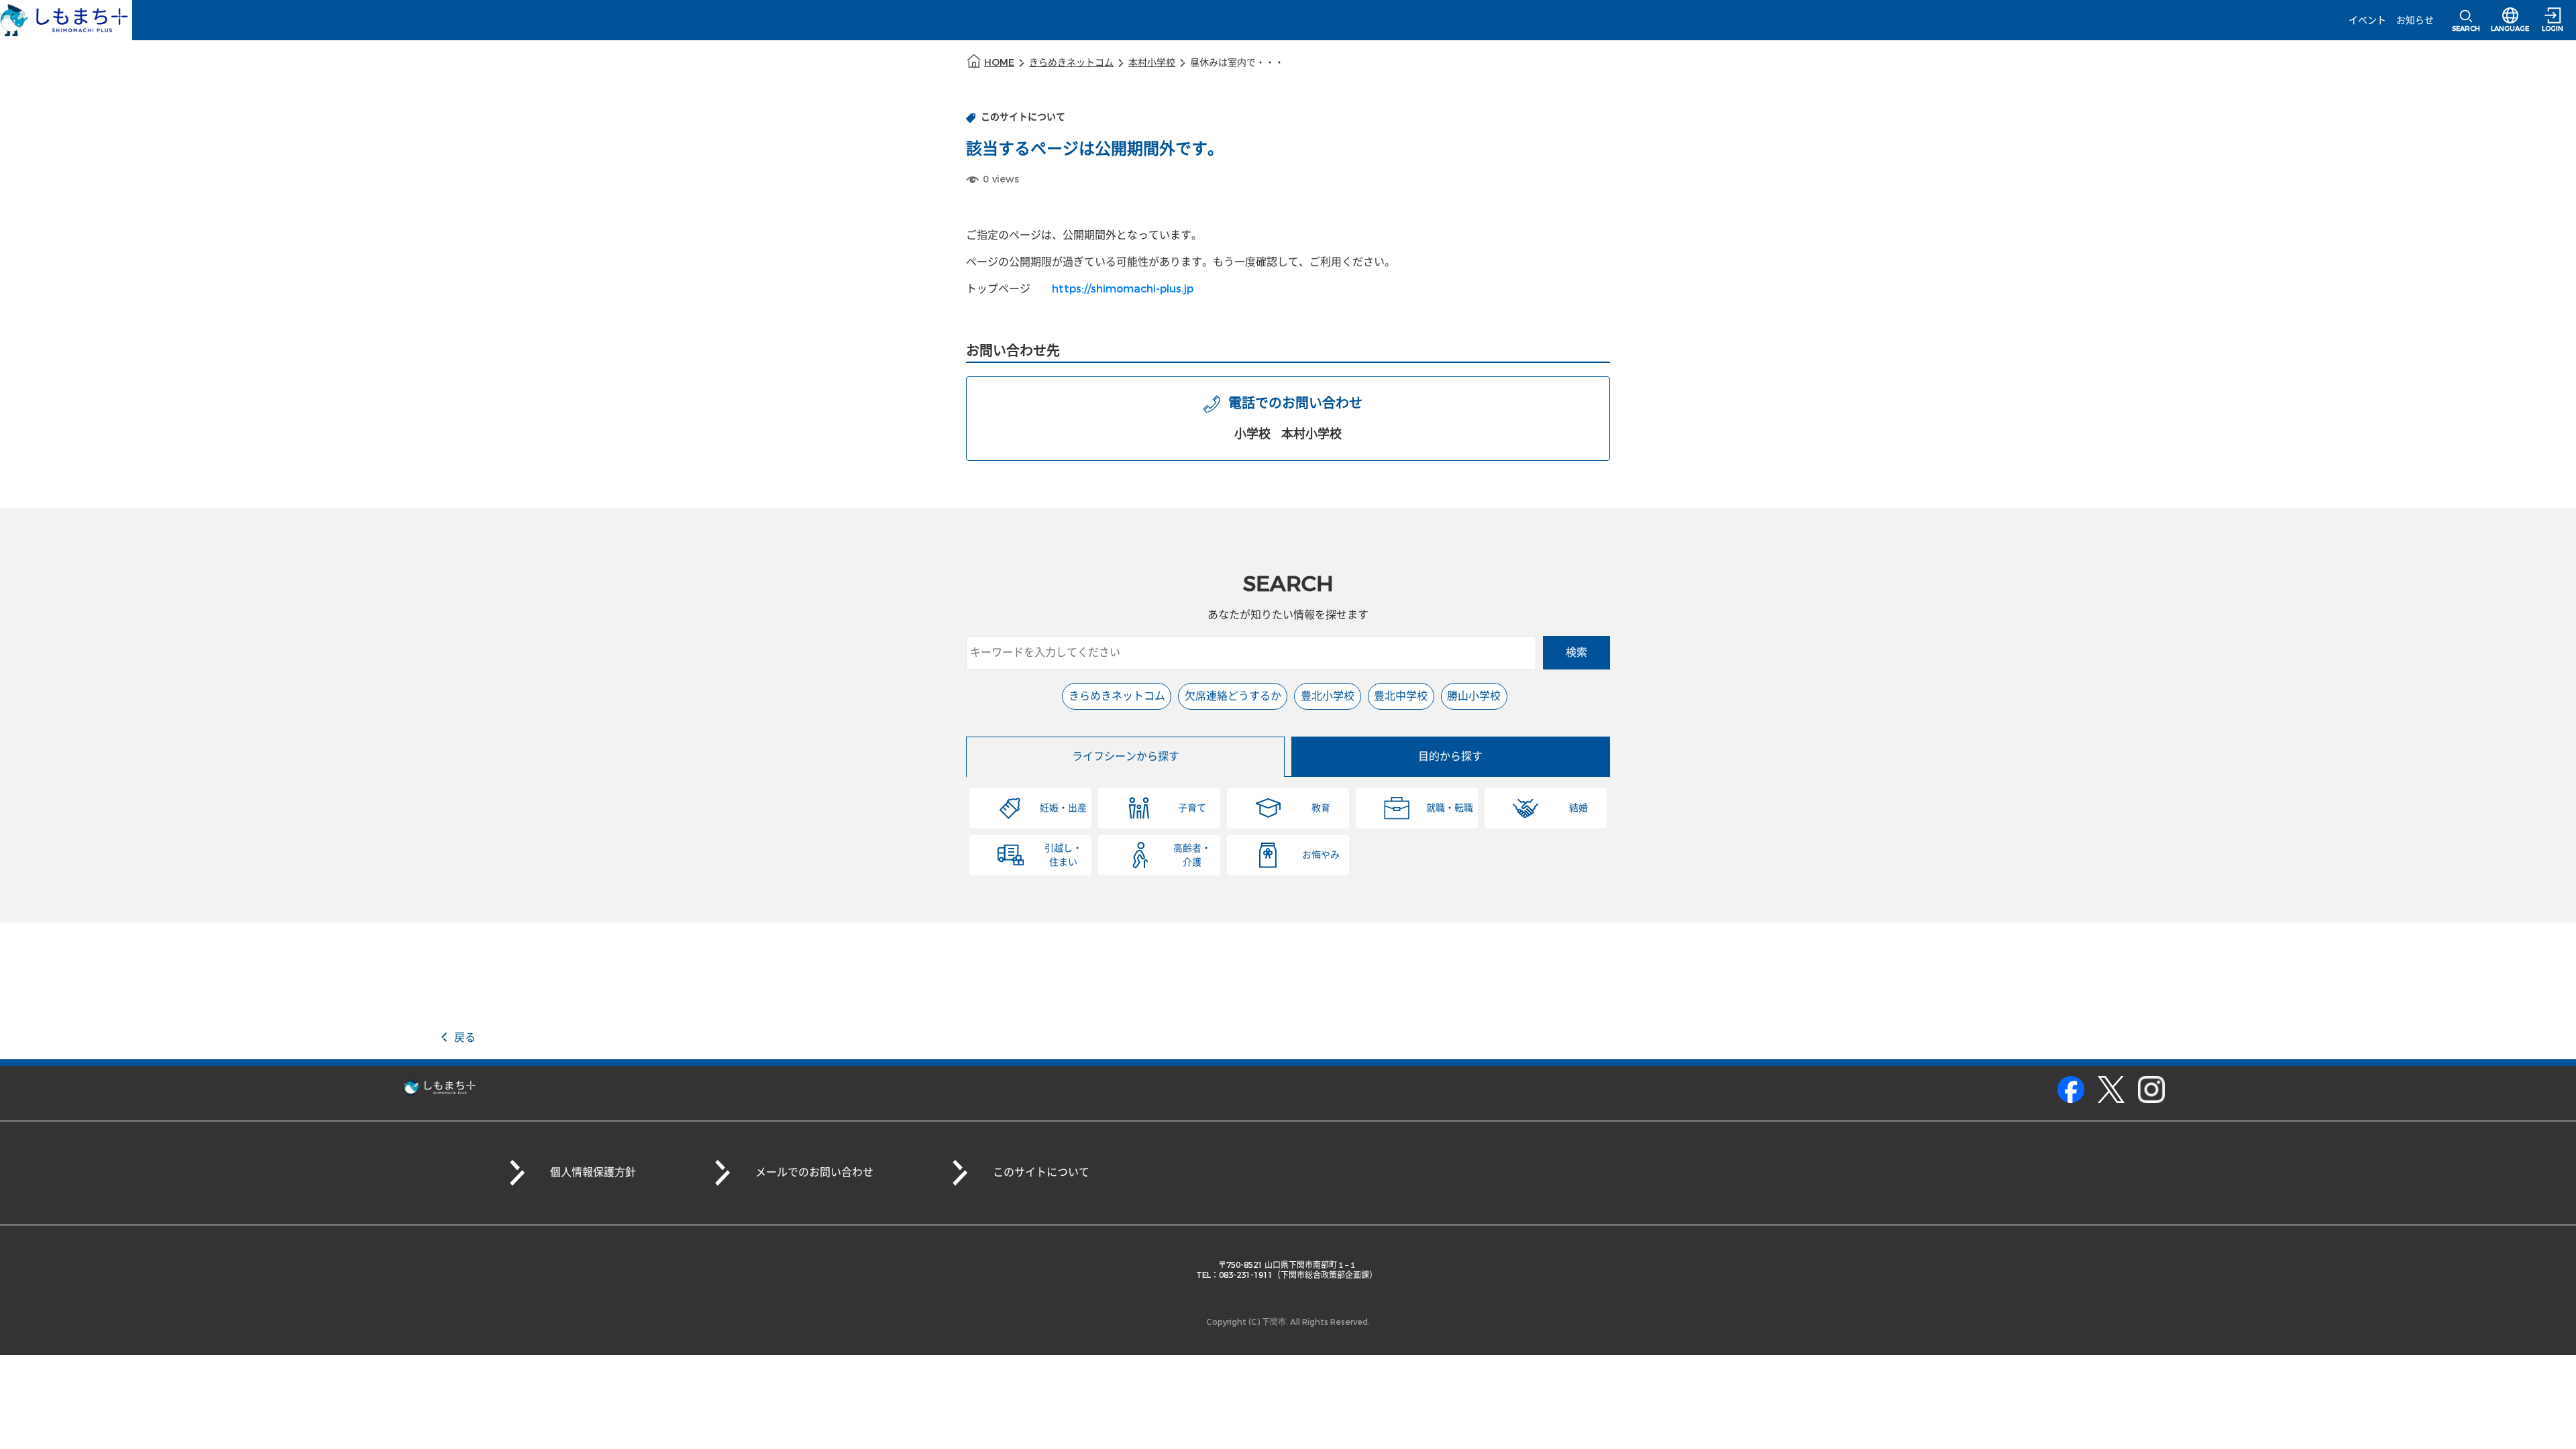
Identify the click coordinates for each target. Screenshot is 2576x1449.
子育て (1192, 808)
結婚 (1578, 808)
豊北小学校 (1328, 696)
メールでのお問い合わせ (814, 1172)
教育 (1321, 808)
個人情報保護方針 (593, 1172)
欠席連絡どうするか (1233, 696)
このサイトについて (1041, 1172)
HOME (999, 63)
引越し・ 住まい (1063, 855)
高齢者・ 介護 (1192, 855)
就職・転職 (1450, 808)
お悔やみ (1321, 855)
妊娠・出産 (1063, 808)
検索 (1576, 652)
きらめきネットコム (1071, 63)
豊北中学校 (1401, 696)
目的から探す (1450, 756)
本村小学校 (1152, 63)
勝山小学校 (1474, 696)
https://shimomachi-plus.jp (1123, 289)
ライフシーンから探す (1126, 756)
